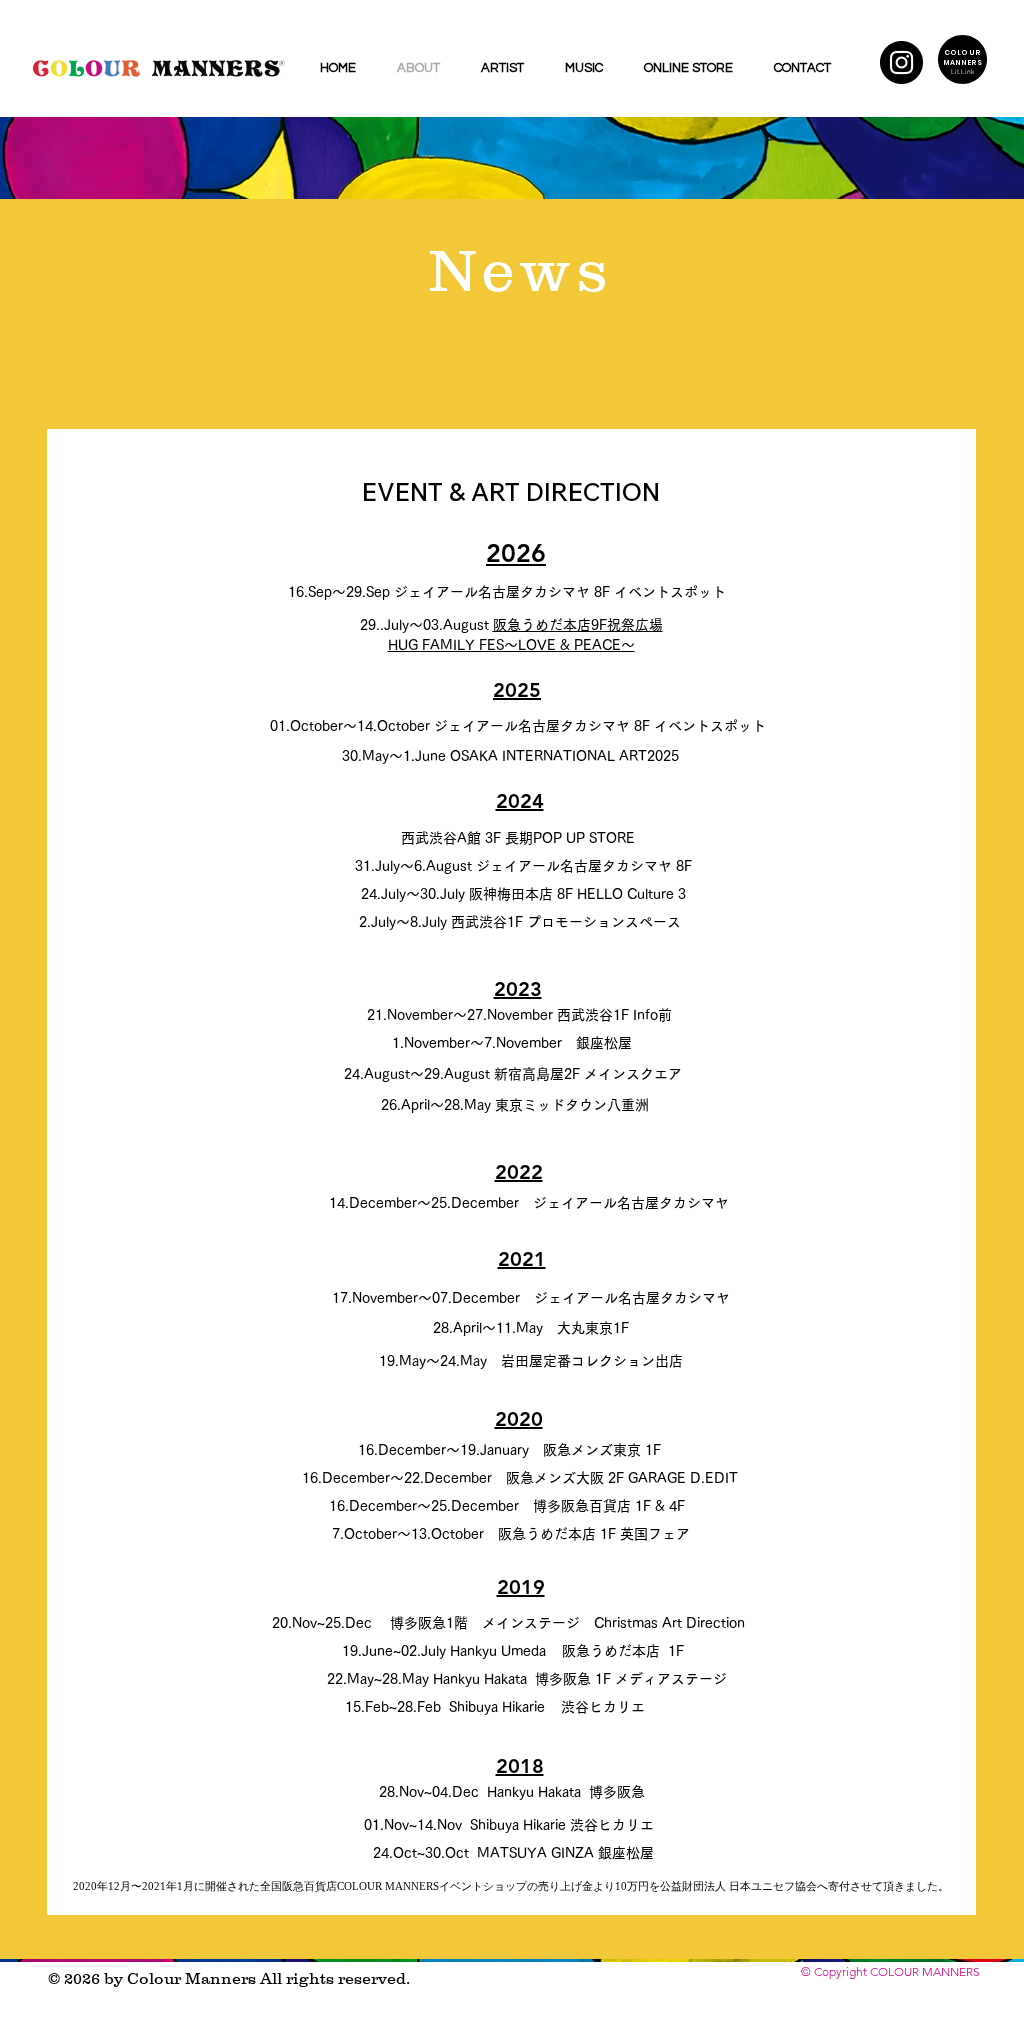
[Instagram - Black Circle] (901, 62)
